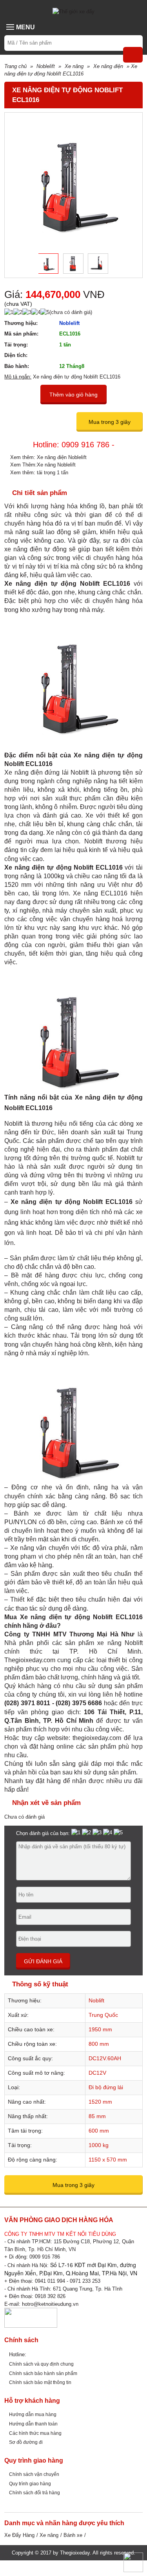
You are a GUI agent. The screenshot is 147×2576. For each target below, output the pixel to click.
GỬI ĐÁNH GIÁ (43, 1961)
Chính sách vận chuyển (34, 2474)
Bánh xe (73, 2535)
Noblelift (46, 66)
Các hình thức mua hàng (35, 2433)
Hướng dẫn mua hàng (33, 2414)
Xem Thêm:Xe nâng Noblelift (43, 465)
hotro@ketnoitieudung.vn (50, 2304)
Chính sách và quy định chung (41, 2364)
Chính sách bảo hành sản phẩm (43, 2373)
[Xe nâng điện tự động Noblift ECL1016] (45, 264)
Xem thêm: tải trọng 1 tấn (39, 473)
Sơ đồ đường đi (26, 2442)
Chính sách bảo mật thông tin (40, 2382)
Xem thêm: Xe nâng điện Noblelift (48, 457)
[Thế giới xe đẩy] (73, 11)
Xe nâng (74, 66)
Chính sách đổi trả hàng (34, 2493)
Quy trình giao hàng (30, 2484)
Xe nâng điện (108, 66)
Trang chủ (15, 66)
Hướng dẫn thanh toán (33, 2424)
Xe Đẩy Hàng (19, 2535)
